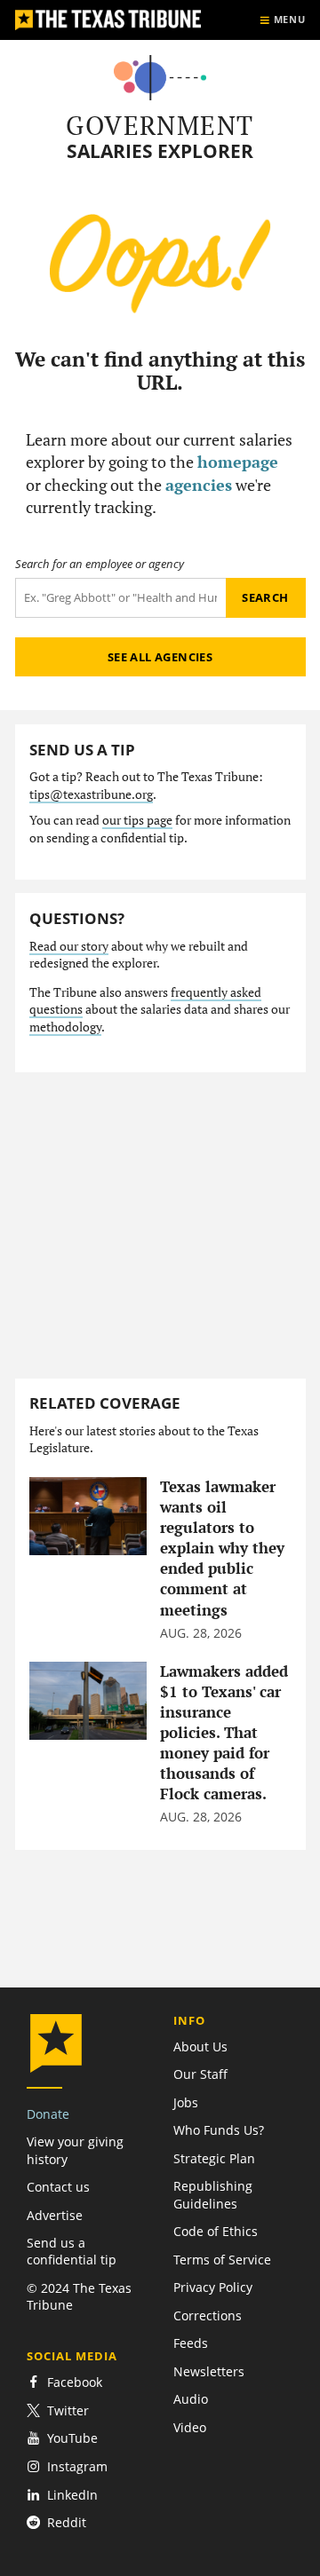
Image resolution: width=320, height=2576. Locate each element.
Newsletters (209, 2371)
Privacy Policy (213, 2287)
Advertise (55, 2215)
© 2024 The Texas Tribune (79, 2296)
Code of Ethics (216, 2231)
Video (190, 2427)
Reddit (67, 2522)
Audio (191, 2399)
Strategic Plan (214, 2158)
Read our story (69, 946)
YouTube (72, 2438)
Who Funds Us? (219, 2130)
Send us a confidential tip (72, 2251)
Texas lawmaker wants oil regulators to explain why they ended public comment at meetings (222, 1549)
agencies (199, 485)
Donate (48, 2114)
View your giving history (75, 2150)
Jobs (186, 2102)
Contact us (58, 2187)
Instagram (77, 2466)
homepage (238, 462)
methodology (65, 1027)
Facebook (75, 2382)
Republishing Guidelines (213, 2194)
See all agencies (160, 657)
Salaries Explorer (160, 151)
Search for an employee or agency (100, 564)
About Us (200, 2047)
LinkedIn (72, 2495)
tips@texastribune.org (91, 794)
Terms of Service (222, 2260)
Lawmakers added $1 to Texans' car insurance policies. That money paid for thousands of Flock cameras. (224, 1733)
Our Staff (200, 2074)
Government (160, 125)
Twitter (68, 2410)
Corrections (208, 2315)
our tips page (137, 820)
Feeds (191, 2343)
